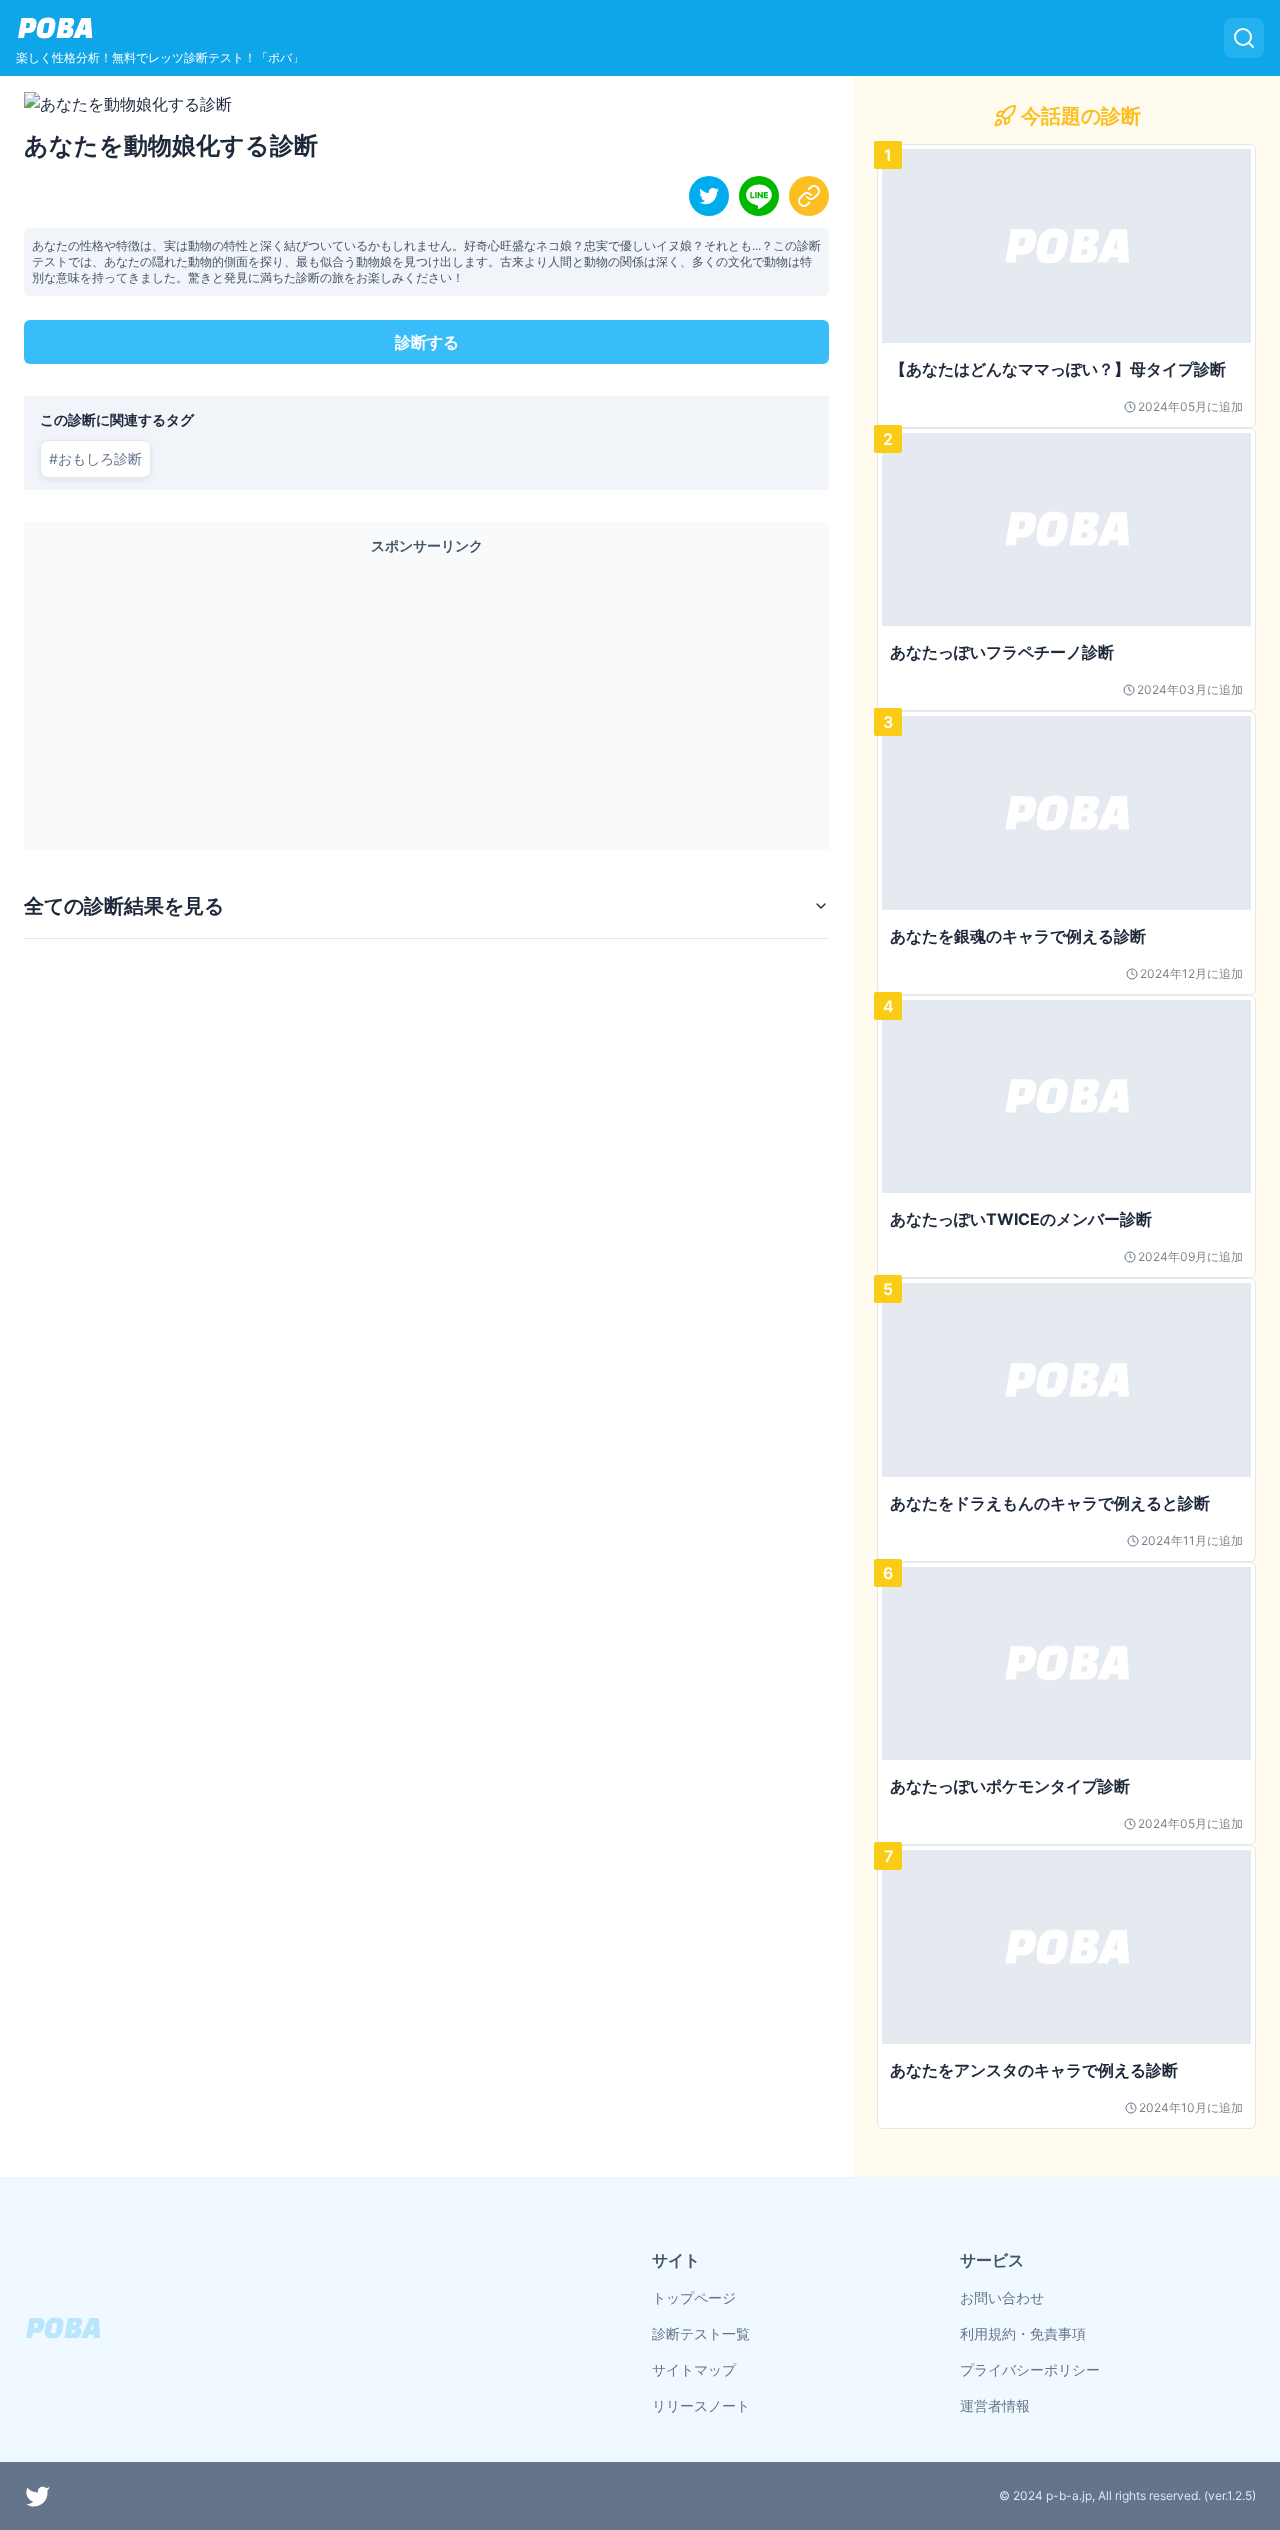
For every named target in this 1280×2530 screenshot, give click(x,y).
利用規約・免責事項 (1023, 2333)
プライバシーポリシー (1030, 2369)
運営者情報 (995, 2405)
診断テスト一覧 (701, 2333)
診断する (427, 342)
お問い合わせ (1002, 2297)
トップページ (694, 2297)
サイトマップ (694, 2369)
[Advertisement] (426, 698)
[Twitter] (38, 2496)
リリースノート (701, 2405)
